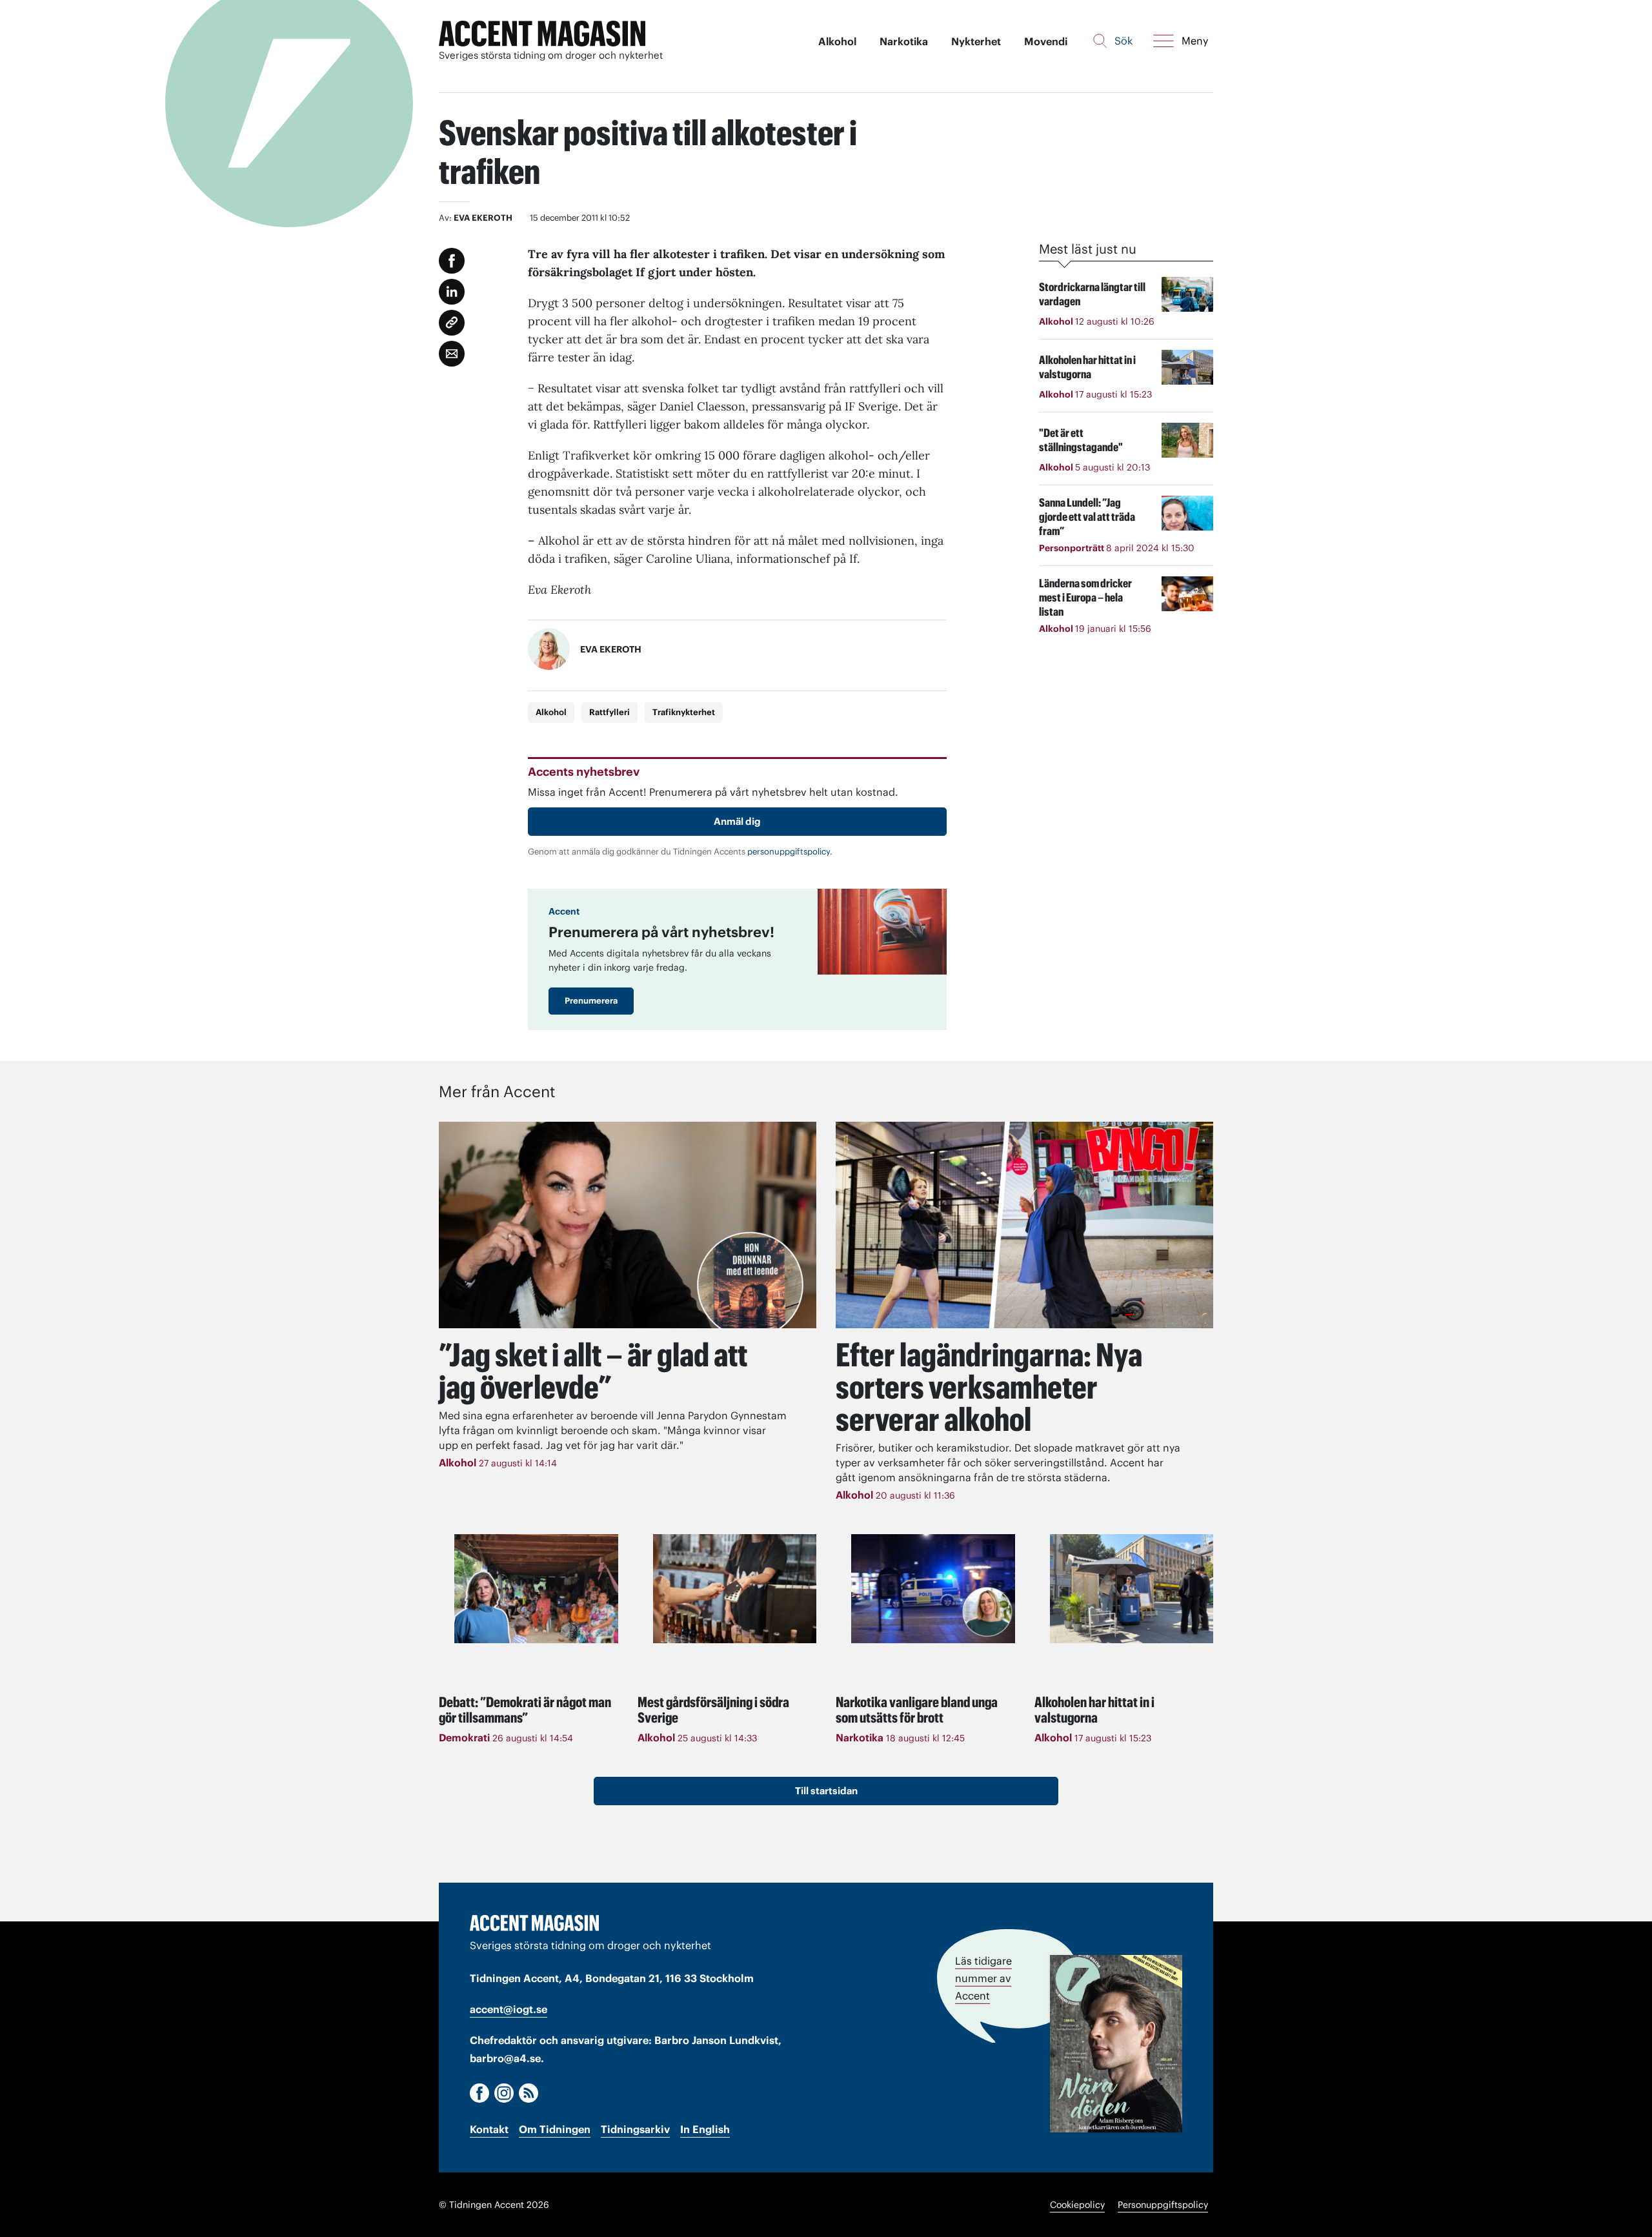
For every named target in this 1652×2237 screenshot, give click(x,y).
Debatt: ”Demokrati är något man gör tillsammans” (525, 1710)
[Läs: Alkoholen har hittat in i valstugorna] (1132, 1589)
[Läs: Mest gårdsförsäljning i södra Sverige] (735, 1589)
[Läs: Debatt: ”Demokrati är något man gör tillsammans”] (536, 1589)
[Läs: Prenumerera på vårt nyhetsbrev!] (882, 932)
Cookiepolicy (1077, 2205)
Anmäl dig (737, 821)
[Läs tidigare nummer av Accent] (1116, 2044)
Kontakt (489, 2129)
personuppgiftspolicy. (790, 852)
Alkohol (837, 41)
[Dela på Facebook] (452, 261)
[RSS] (529, 2093)
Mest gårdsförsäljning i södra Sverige (713, 1710)
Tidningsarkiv (635, 2129)
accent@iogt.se (509, 2009)
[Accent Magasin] (542, 34)
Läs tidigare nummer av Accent (983, 1978)
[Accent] (534, 1923)
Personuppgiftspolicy (1163, 2205)
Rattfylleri (609, 712)
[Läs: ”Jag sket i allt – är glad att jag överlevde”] (628, 1225)
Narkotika (904, 41)
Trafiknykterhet (684, 712)
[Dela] (452, 292)
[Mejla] (452, 354)
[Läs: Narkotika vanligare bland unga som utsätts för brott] (933, 1589)
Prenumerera (591, 1001)
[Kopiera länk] (452, 323)
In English (705, 2129)
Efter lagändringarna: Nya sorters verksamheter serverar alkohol (989, 1387)
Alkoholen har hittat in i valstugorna (1094, 1710)
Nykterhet (976, 41)
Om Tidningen (555, 2129)
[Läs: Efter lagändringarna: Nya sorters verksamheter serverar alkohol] (1024, 1225)
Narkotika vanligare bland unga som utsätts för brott (917, 1710)
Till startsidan (826, 1791)
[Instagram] (504, 2093)
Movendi (1046, 41)
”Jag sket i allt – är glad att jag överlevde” (593, 1371)
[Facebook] (479, 2093)
